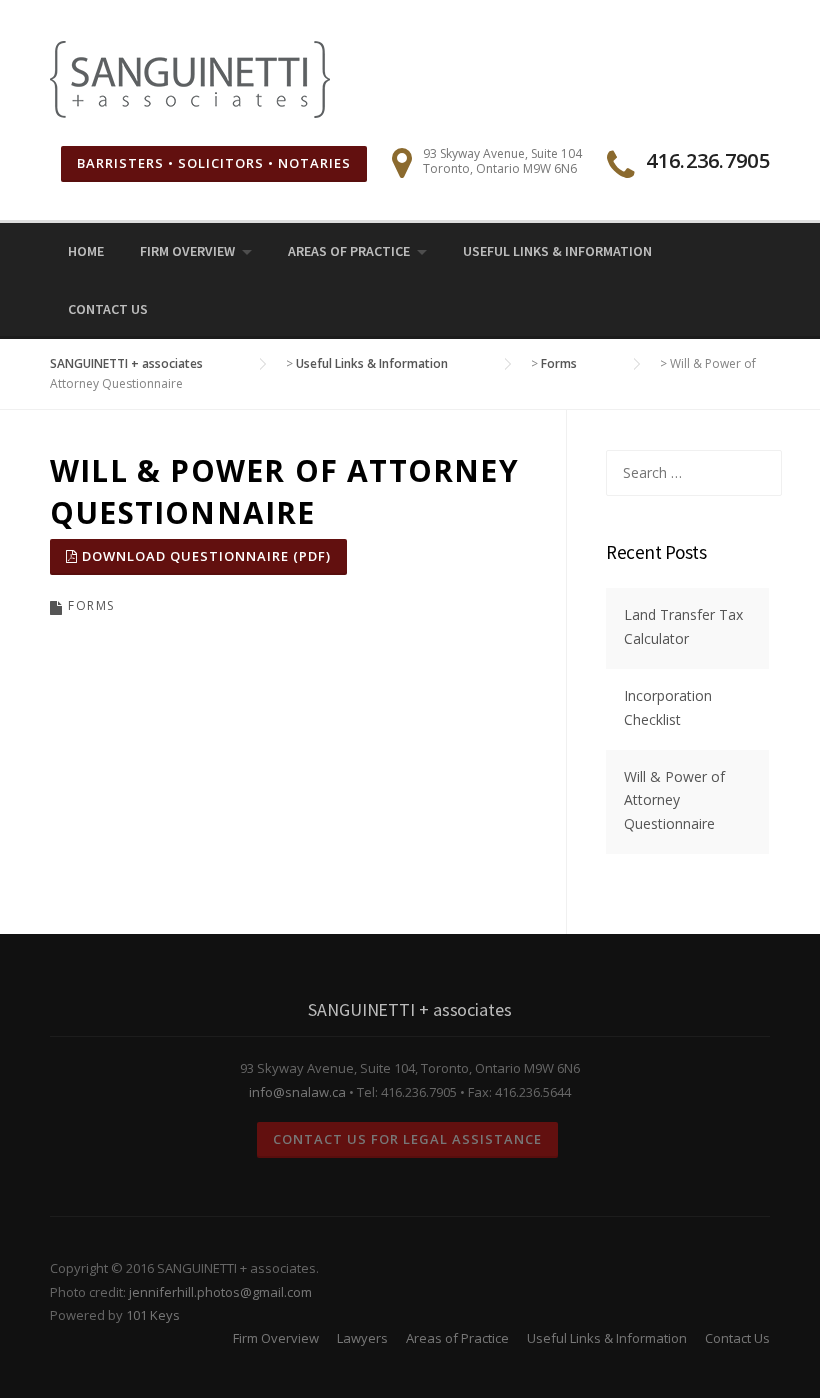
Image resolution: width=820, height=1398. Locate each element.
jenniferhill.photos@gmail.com (220, 1292)
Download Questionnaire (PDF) (204, 556)
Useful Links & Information (557, 251)
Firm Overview (187, 251)
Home (86, 251)
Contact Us (108, 309)
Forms (91, 605)
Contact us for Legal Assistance (407, 1139)
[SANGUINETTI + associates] (190, 78)
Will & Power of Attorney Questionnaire (674, 800)
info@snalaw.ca (297, 1092)
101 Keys (153, 1315)
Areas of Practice (349, 251)
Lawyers (362, 1338)
